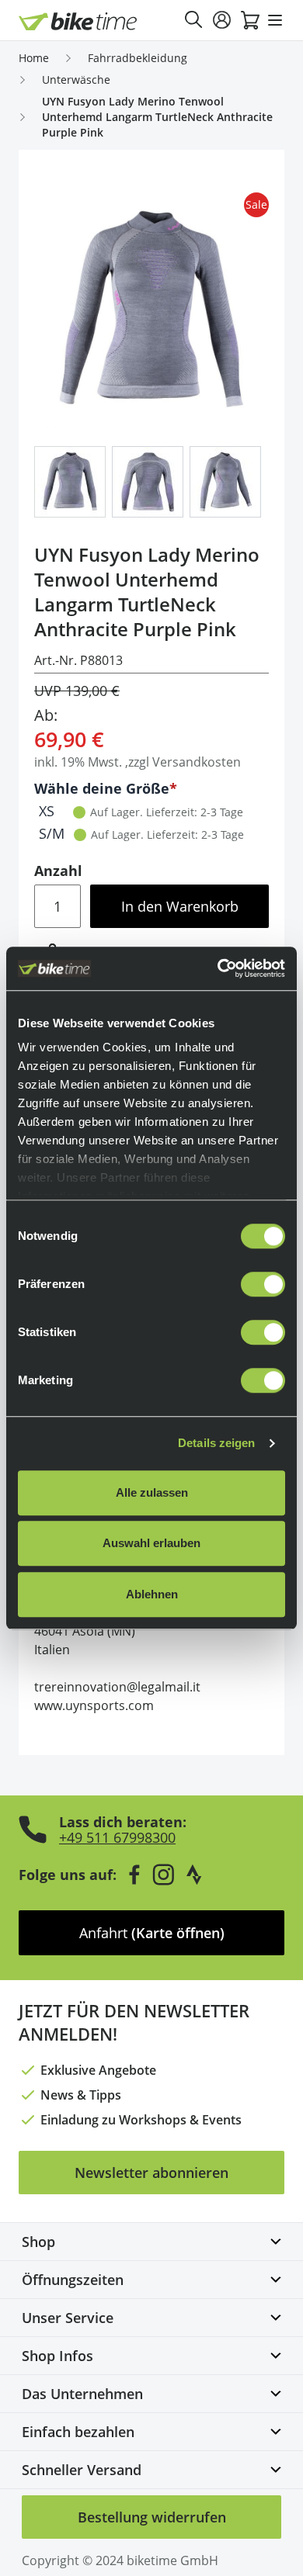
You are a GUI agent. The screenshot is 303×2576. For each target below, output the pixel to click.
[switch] (263, 1284)
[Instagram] (163, 1875)
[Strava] (194, 1875)
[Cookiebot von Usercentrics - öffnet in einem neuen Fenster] (218, 968)
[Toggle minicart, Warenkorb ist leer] (250, 20)
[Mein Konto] (222, 20)
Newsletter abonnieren (151, 2173)
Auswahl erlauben (151, 1543)
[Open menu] (275, 20)
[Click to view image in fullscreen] (151, 310)
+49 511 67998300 (117, 1837)
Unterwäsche (76, 80)
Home (34, 58)
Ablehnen (152, 1594)
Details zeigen (216, 1443)
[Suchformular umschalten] (194, 20)
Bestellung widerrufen (152, 2517)
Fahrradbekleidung (138, 58)
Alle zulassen (152, 1492)
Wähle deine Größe (102, 788)
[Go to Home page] (78, 21)
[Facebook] (134, 1875)
